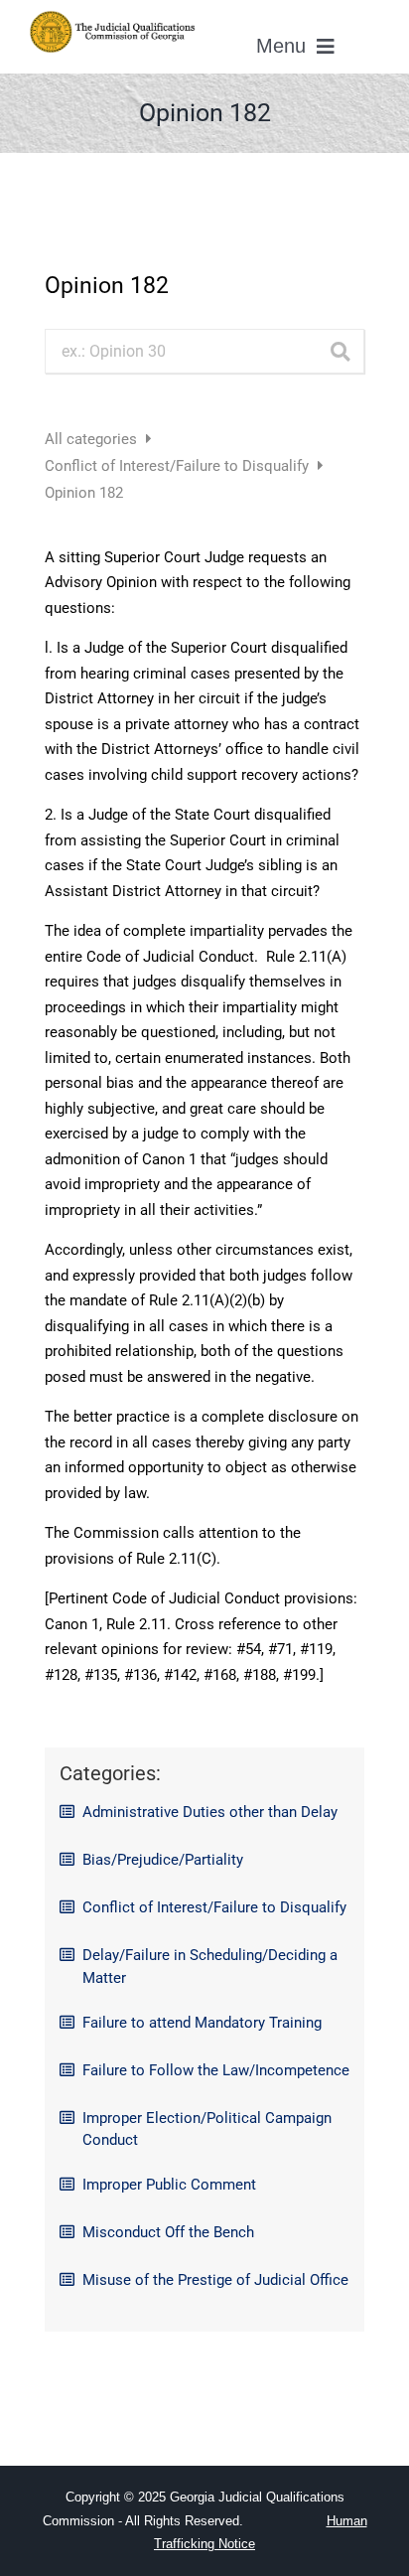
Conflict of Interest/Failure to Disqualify (179, 466)
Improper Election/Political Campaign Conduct (207, 2129)
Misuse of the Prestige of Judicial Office (215, 2280)
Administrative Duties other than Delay (210, 1812)
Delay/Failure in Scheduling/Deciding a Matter (210, 1967)
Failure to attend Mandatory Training (202, 2023)
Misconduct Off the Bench (168, 2232)
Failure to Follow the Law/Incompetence (216, 2070)
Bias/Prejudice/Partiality (163, 1860)
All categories (93, 439)
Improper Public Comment (169, 2185)
